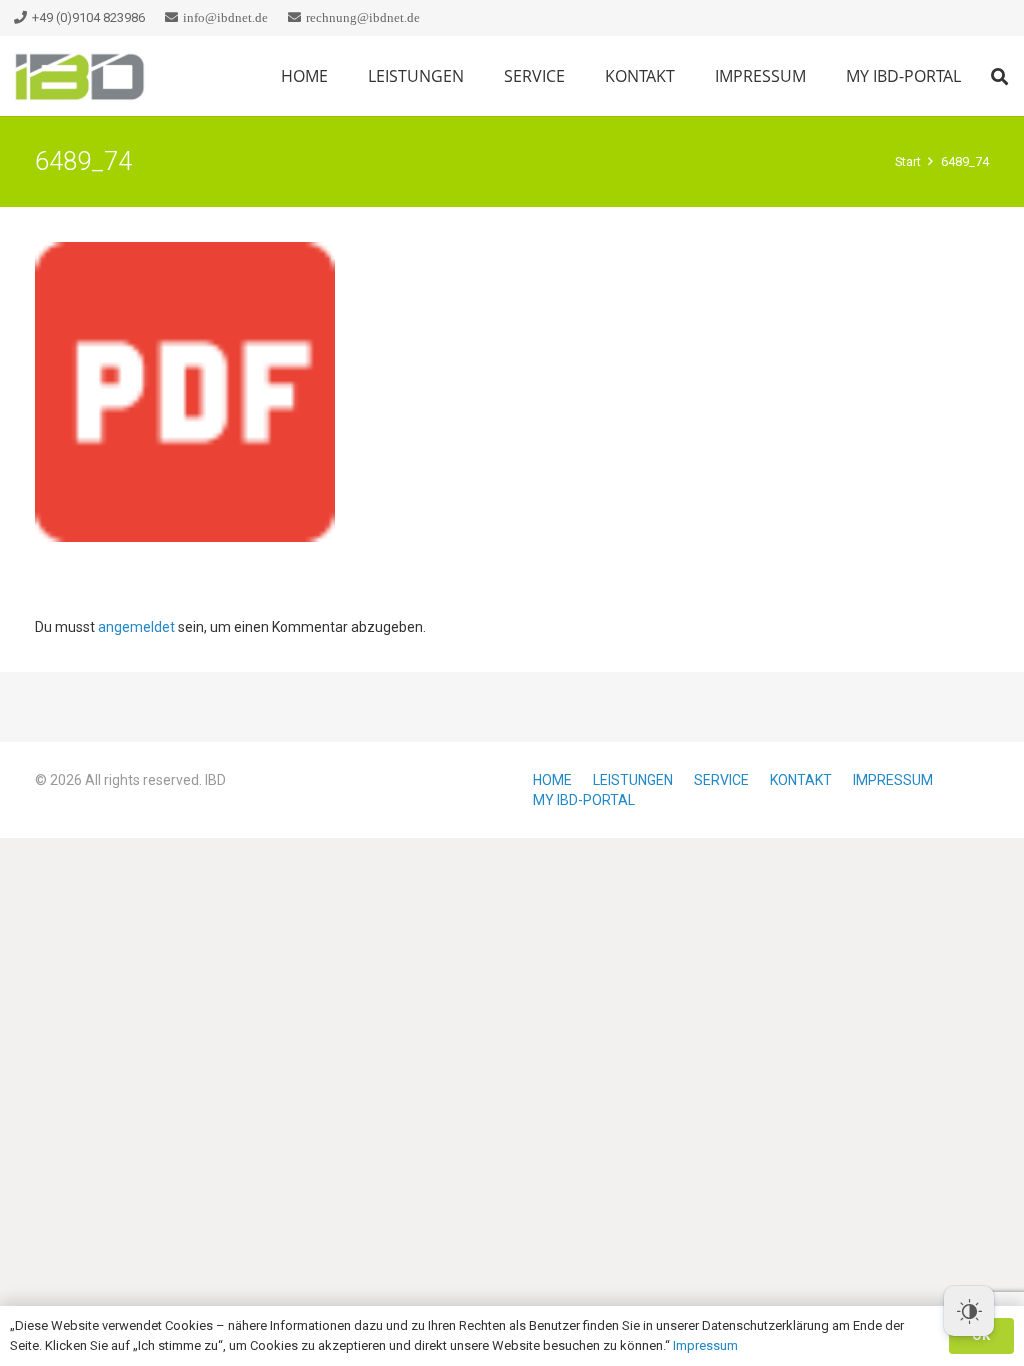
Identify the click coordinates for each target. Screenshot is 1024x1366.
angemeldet (136, 627)
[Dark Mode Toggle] (969, 1311)
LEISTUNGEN (633, 780)
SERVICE (721, 780)
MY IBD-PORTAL (584, 800)
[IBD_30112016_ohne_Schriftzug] (80, 76)
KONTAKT (801, 780)
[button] (579, 75)
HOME (552, 780)
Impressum (705, 1345)
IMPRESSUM (893, 780)
